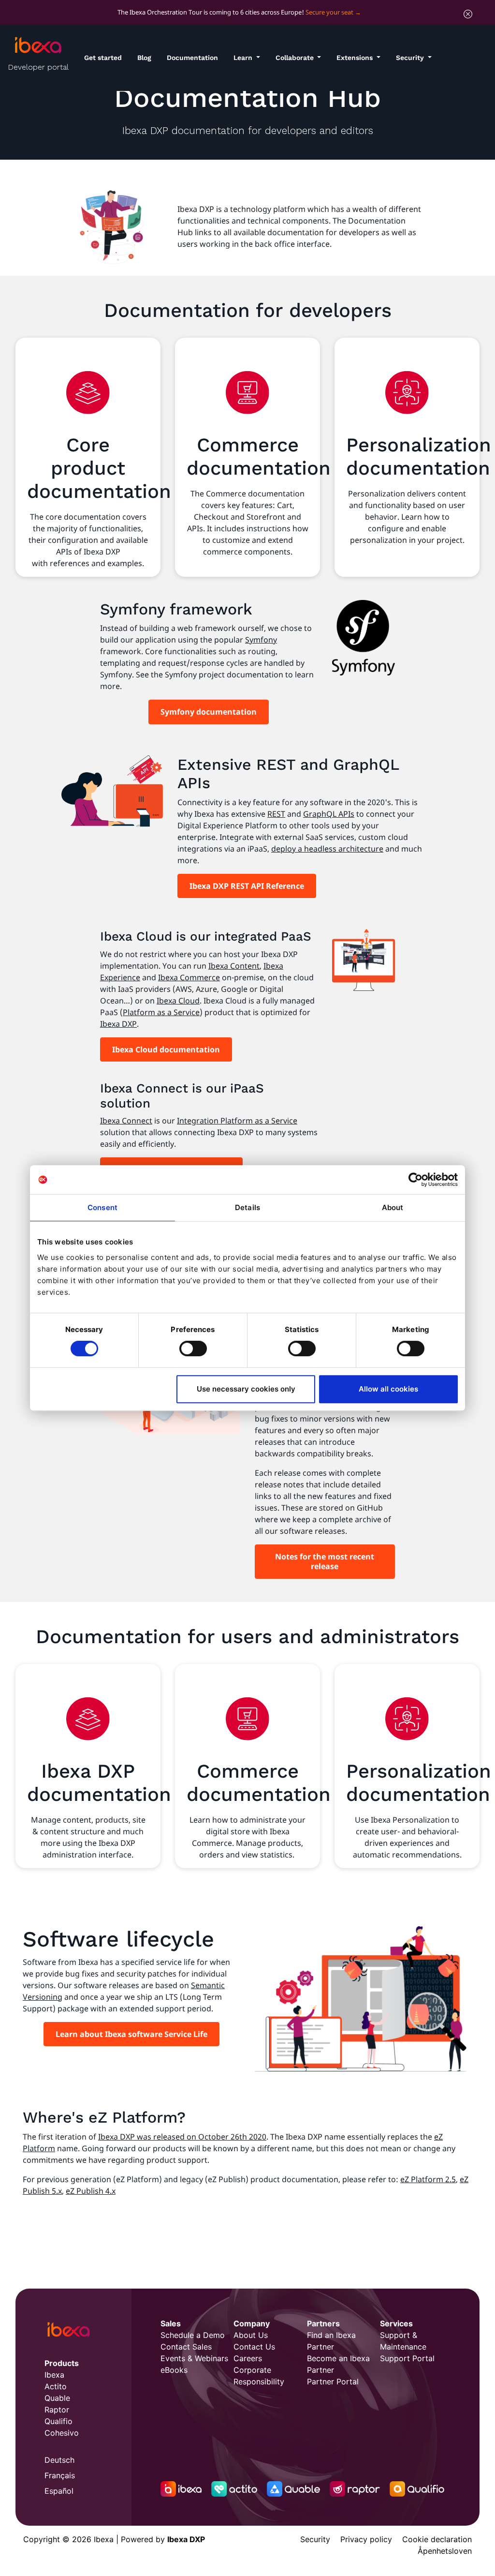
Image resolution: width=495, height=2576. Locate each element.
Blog (144, 58)
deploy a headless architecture (327, 849)
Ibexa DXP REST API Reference (247, 886)
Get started (103, 58)
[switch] (193, 1348)
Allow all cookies (388, 1389)
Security (411, 58)
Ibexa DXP (118, 1024)
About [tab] (393, 1207)
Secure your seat (329, 12)
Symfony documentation (209, 712)
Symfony (261, 640)
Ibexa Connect (126, 1121)
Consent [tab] (102, 1207)
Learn (244, 58)
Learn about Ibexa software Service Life (131, 2034)
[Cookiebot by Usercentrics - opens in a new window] (415, 1180)
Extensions (356, 58)
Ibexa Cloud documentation (166, 1049)
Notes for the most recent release (325, 1561)
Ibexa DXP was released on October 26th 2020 (182, 2137)
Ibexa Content (234, 966)
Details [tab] (247, 1207)
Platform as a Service (161, 1012)
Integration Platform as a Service (237, 1121)
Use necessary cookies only (246, 1389)
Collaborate (296, 58)
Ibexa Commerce (189, 977)
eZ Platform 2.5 (428, 2179)
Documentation (192, 58)
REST (276, 814)
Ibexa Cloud (178, 1001)
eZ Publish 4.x (91, 2191)
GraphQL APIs (329, 814)
